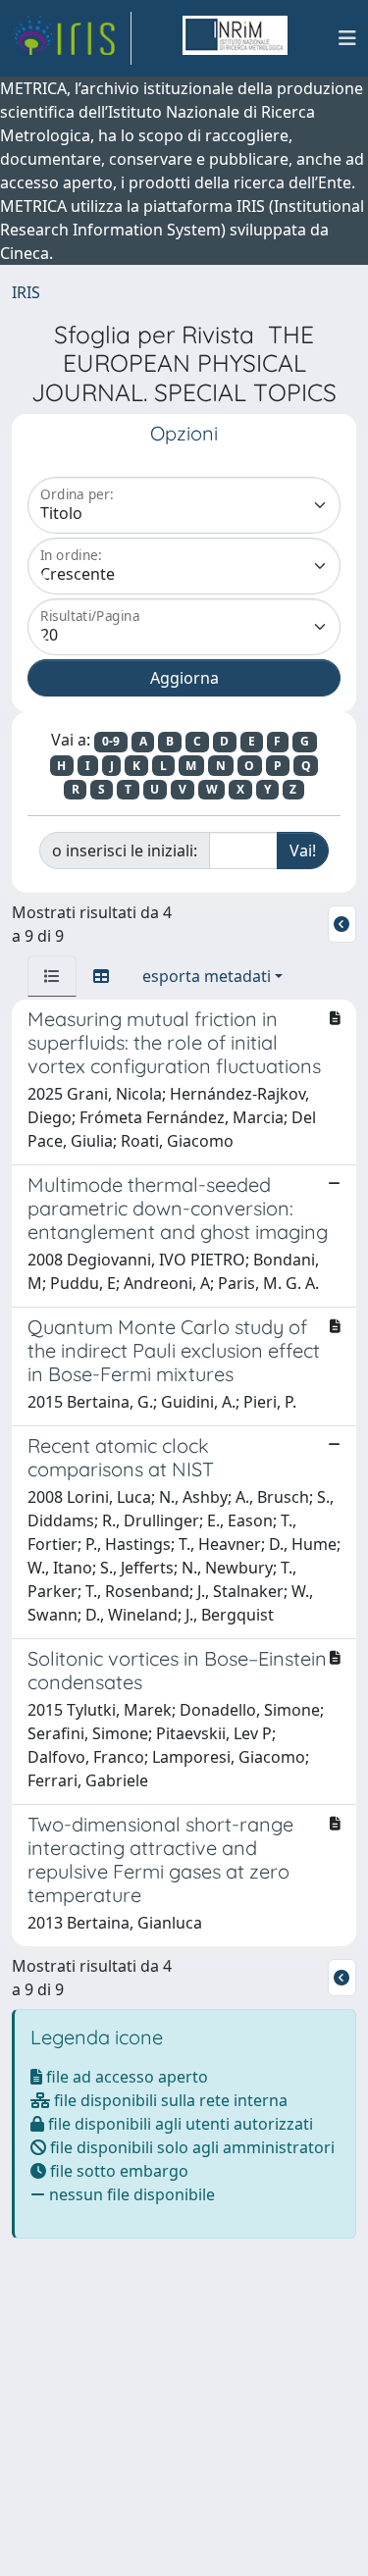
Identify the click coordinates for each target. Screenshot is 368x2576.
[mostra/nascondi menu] (347, 38)
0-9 (111, 741)
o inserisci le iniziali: (125, 850)
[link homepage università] (235, 38)
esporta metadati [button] (207, 976)
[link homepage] (72, 38)
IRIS (26, 292)
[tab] (52, 976)
